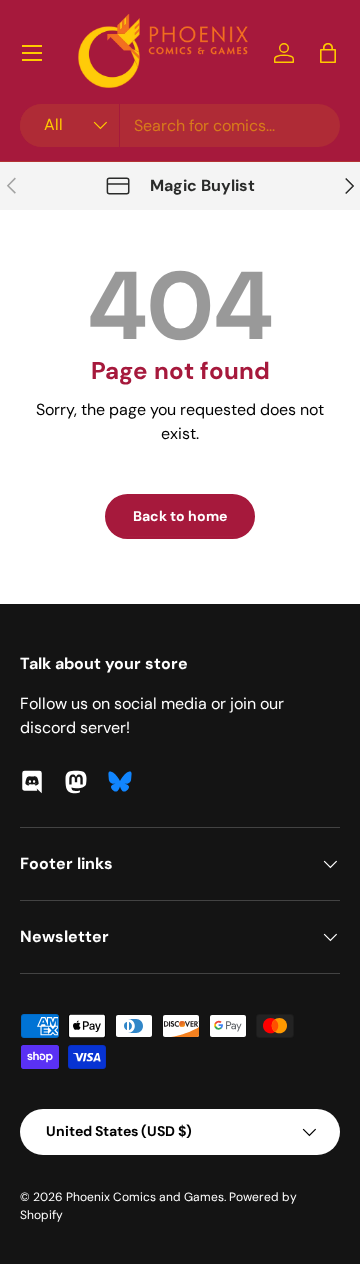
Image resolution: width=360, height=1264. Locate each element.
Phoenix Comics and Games (145, 1197)
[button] (328, 53)
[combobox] (180, 125)
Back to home (180, 516)
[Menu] (32, 53)
